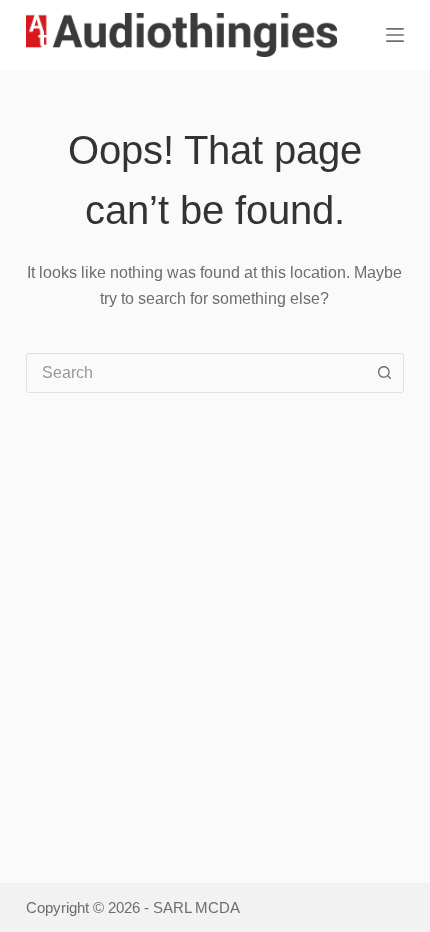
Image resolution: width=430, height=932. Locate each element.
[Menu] (395, 35)
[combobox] (196, 373)
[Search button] (384, 373)
